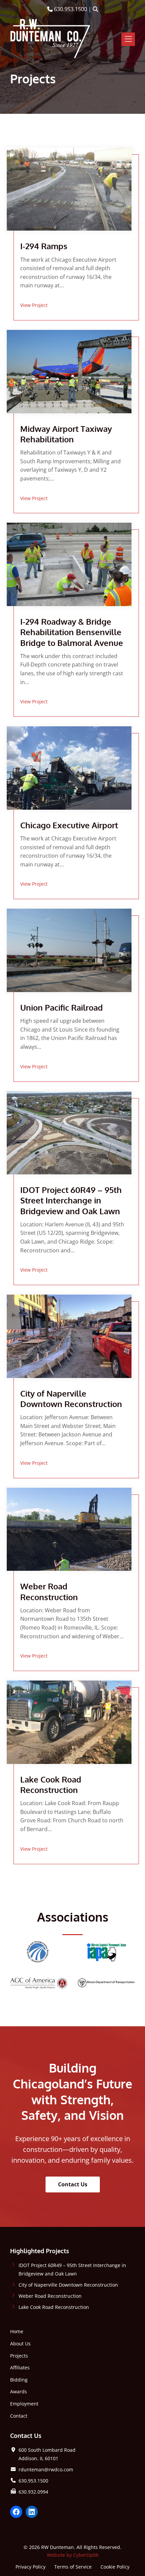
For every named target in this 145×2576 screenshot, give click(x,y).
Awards (19, 2391)
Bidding (19, 2380)
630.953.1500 (70, 9)
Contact (19, 2416)
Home (17, 2331)
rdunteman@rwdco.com (46, 2469)
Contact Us (73, 2184)
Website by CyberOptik (73, 2555)
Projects (19, 2356)
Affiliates (20, 2367)
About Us (20, 2344)
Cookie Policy (115, 2566)
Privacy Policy (31, 2566)
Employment (24, 2404)
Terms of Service (73, 2566)
